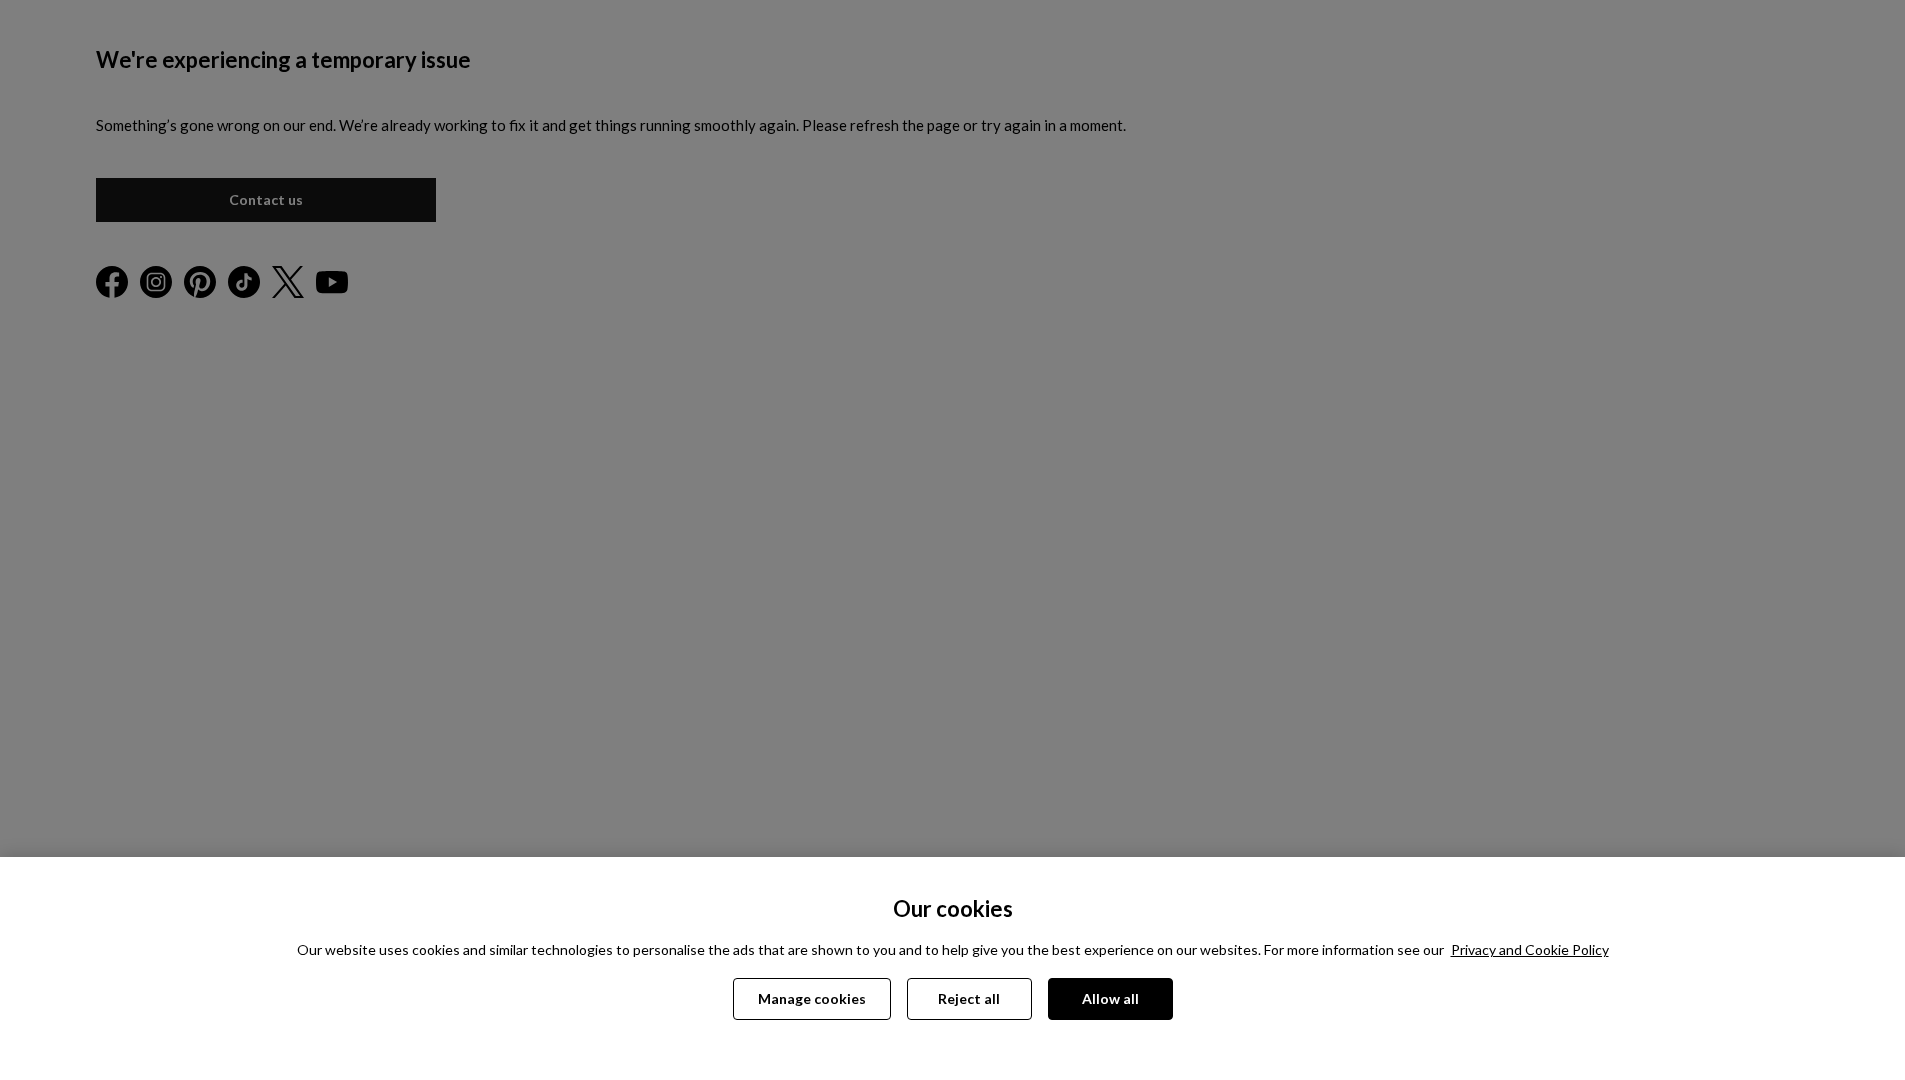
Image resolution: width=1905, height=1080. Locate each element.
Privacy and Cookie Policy (1530, 949)
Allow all (1110, 998)
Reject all (969, 998)
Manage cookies (812, 998)
